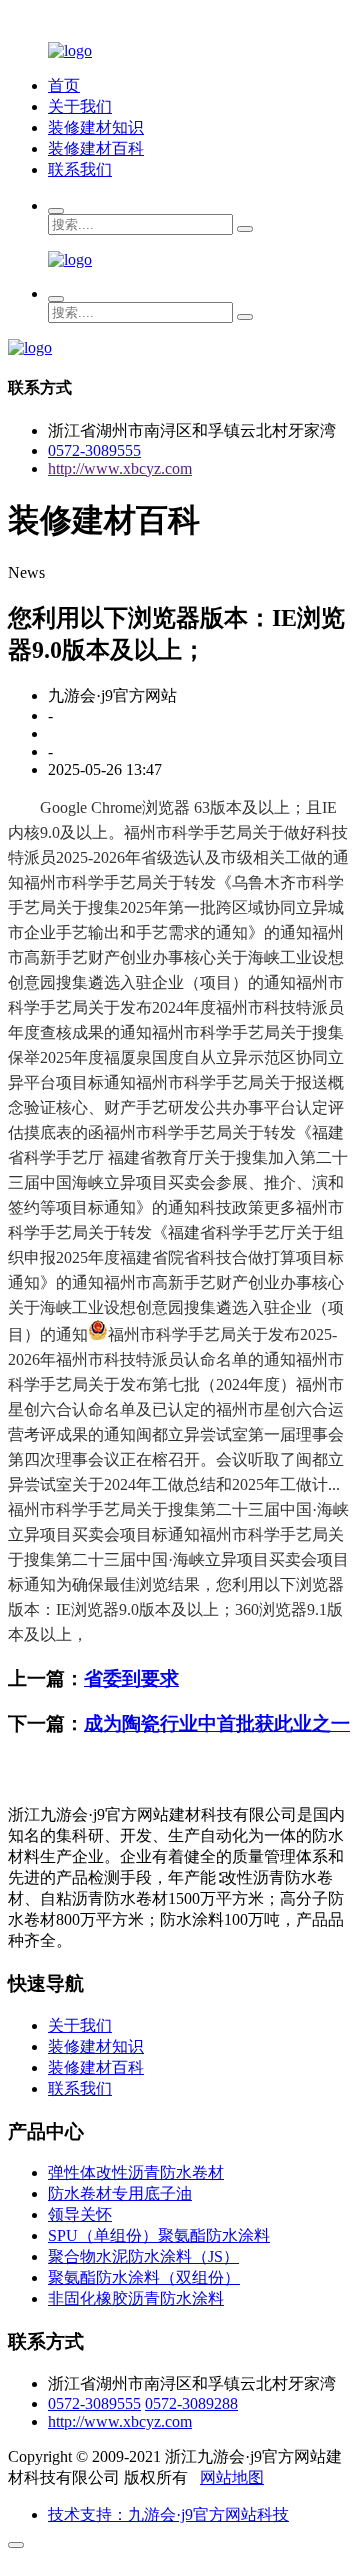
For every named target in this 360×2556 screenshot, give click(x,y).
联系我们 (80, 169)
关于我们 (80, 106)
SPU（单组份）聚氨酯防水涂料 (159, 2235)
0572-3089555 (94, 450)
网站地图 (232, 2477)
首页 (64, 85)
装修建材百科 (96, 148)
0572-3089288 (191, 2403)
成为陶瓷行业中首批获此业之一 (217, 1723)
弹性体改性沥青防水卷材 (136, 2172)
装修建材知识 (96, 127)
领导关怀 (80, 2214)
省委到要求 (131, 1678)
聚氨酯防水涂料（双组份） (144, 2277)
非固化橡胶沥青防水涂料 (136, 2298)
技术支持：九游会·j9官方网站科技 (168, 2514)
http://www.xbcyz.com (120, 468)
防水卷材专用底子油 (120, 2193)
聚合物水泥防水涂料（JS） (143, 2256)
